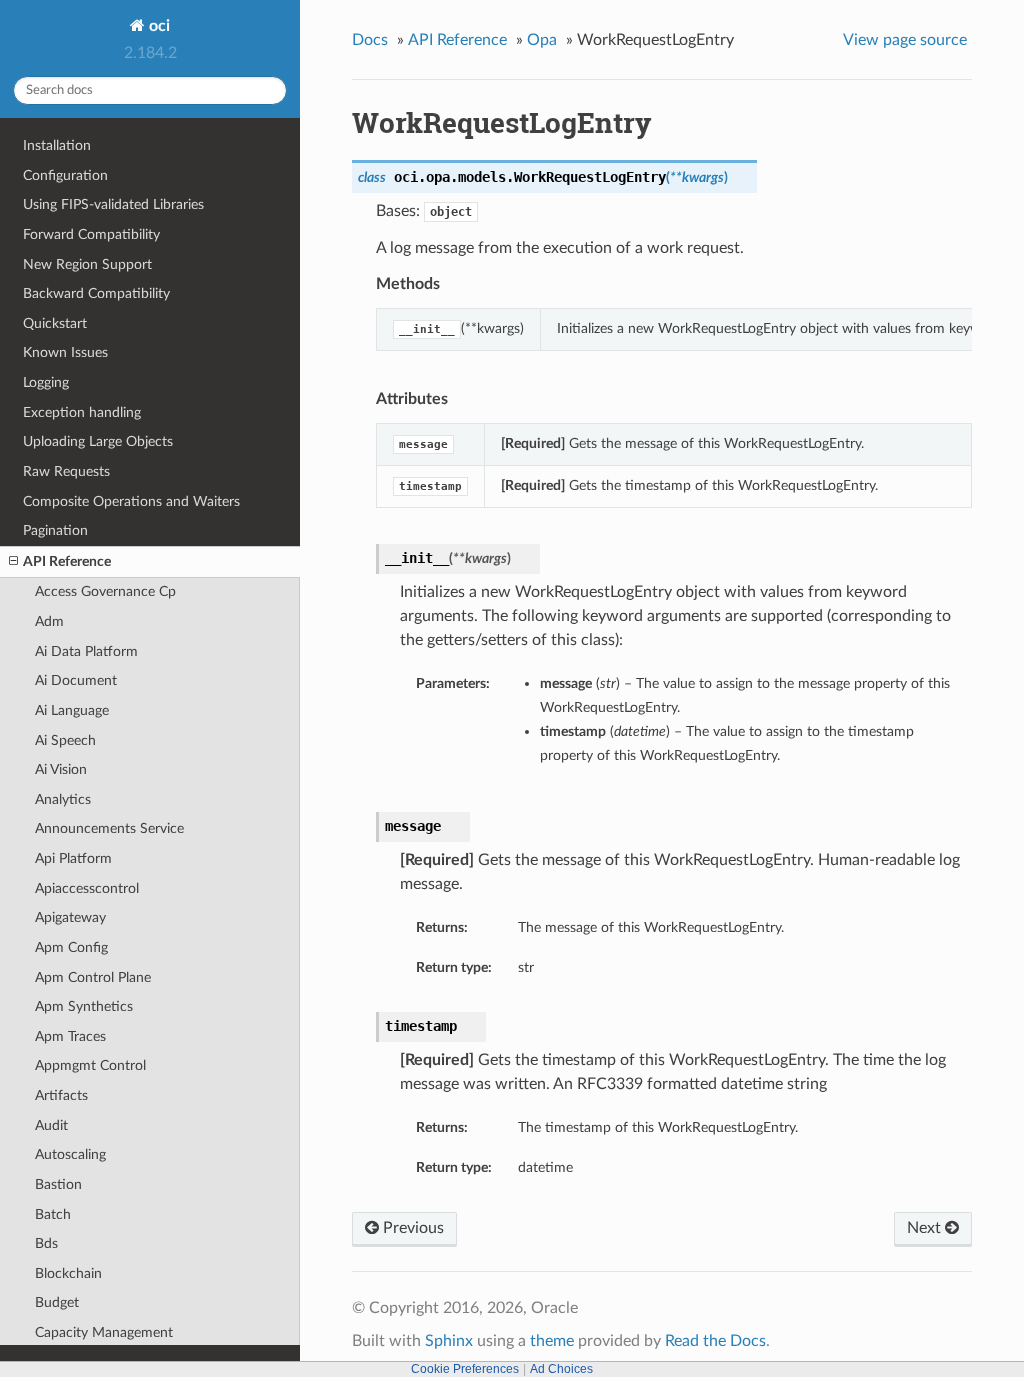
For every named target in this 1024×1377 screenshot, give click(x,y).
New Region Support (87, 264)
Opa (542, 40)
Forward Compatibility (91, 234)
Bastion (58, 1184)
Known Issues (65, 352)
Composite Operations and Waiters (131, 501)
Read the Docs (715, 1341)
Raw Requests (66, 471)
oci (157, 26)
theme (552, 1341)
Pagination (55, 530)
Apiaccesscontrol (87, 888)
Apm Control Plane (93, 977)
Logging (46, 382)
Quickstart (55, 323)
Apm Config (71, 947)
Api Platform (73, 858)
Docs (370, 40)
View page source (905, 40)
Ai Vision (61, 769)
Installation (57, 145)
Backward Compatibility (96, 293)
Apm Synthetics (84, 1006)
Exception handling (82, 412)
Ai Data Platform (86, 651)
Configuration (65, 175)
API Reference (67, 561)
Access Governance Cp (105, 591)
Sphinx (449, 1341)
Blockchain (68, 1273)
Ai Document (76, 680)
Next (926, 1228)
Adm (49, 621)
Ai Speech (65, 740)
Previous (411, 1228)
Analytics (63, 799)
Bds (46, 1243)
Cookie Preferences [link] (465, 1369)
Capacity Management (104, 1332)
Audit (51, 1125)
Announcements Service (109, 828)
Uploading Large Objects (98, 441)
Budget (57, 1302)
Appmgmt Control (90, 1065)
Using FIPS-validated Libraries (113, 204)
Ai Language (72, 710)
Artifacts (61, 1095)
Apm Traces (70, 1036)
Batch (53, 1214)
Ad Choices (561, 1369)
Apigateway (70, 917)
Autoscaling (70, 1154)
